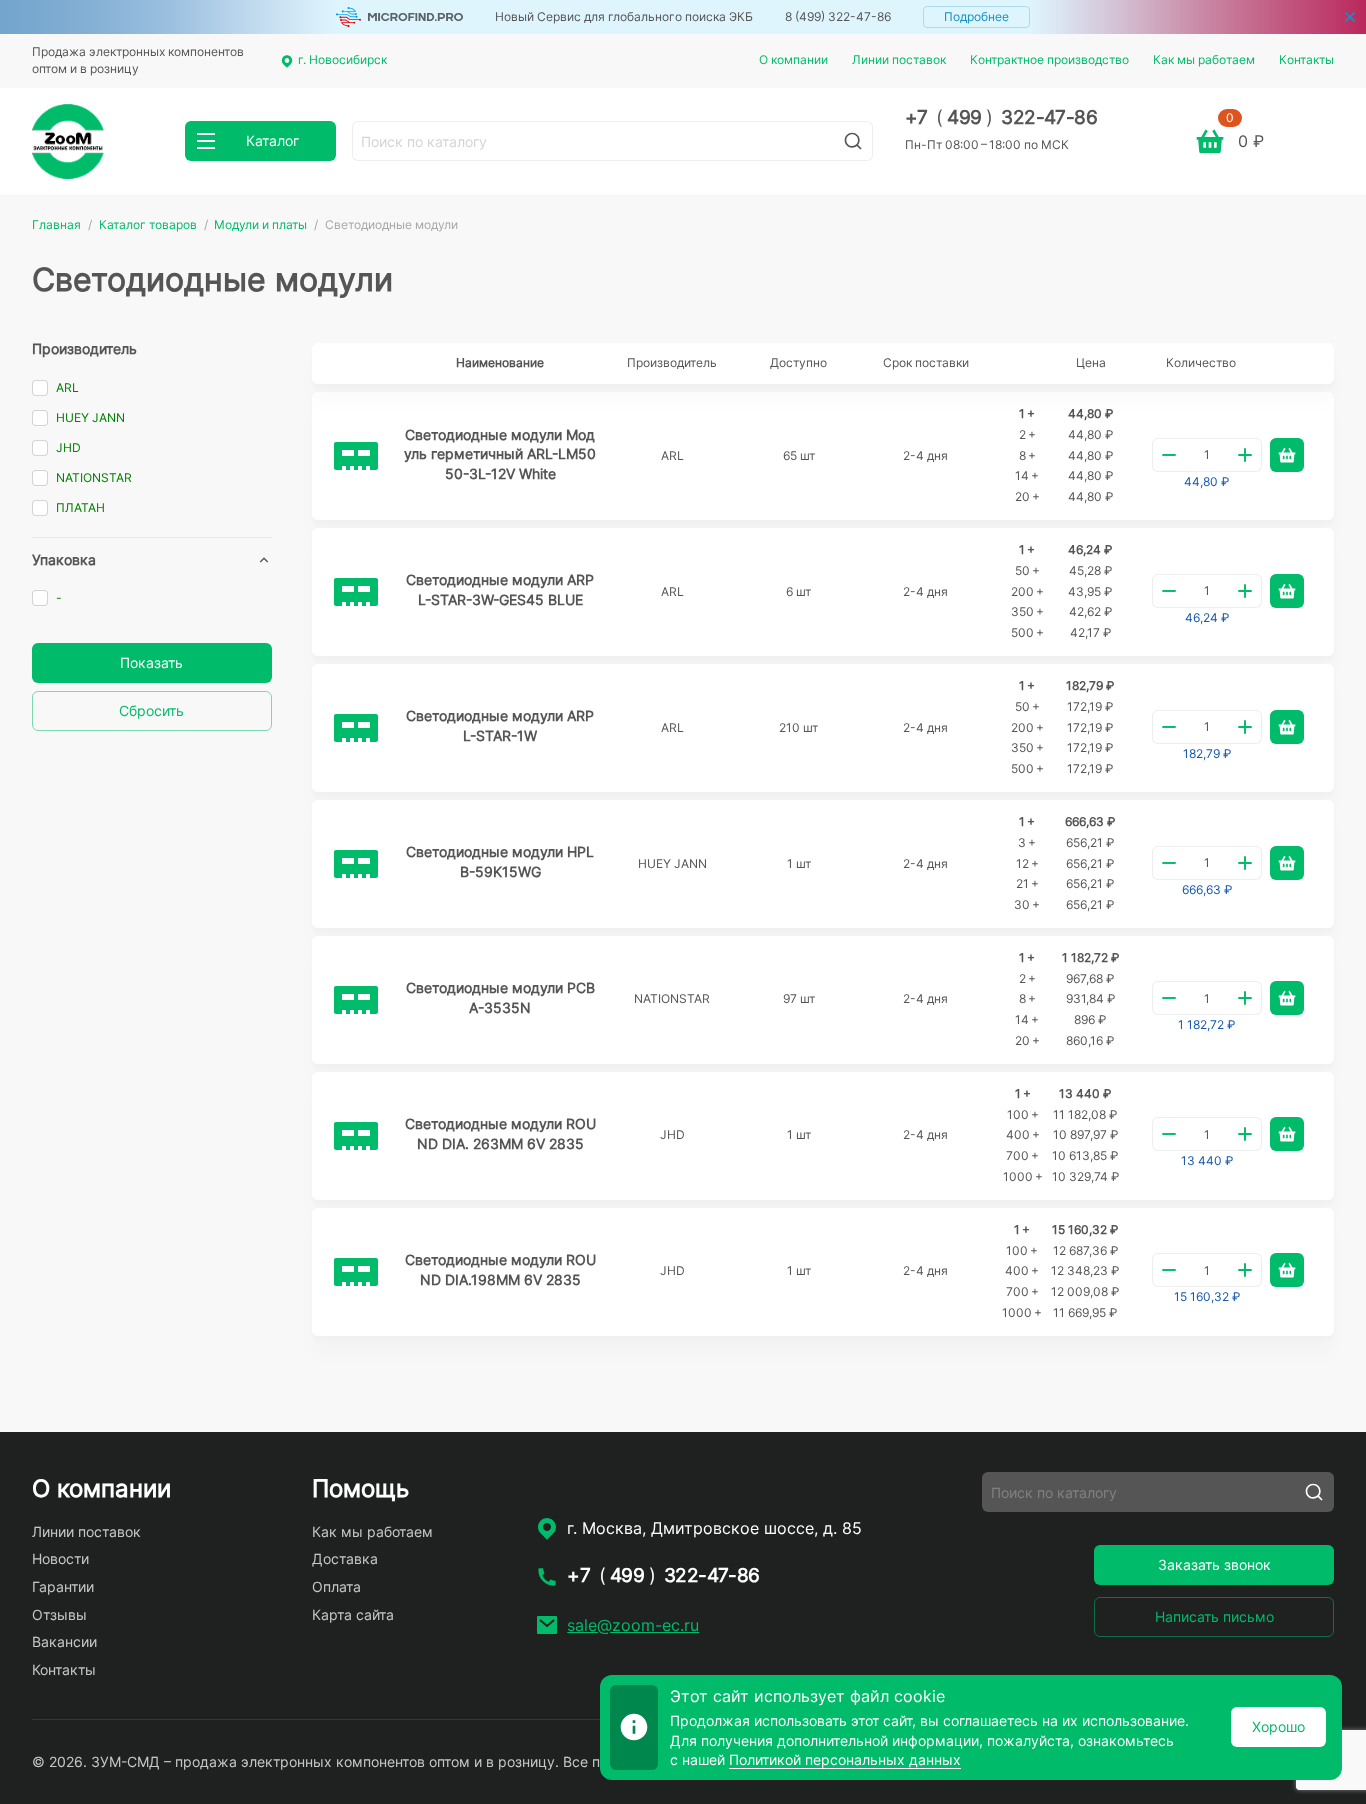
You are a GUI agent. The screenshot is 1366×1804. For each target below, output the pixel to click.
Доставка (345, 1558)
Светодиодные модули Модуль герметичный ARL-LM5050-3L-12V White (500, 454)
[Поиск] (853, 141)
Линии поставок (899, 59)
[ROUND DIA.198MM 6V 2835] (356, 1272)
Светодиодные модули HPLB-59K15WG (500, 861)
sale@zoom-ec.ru (633, 1625)
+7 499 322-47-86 (1001, 117)
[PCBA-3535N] (356, 1000)
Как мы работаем (1204, 59)
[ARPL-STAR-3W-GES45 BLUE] (356, 592)
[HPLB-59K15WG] (356, 864)
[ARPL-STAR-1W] (356, 728)
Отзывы (59, 1614)
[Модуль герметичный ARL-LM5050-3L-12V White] (356, 456)
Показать (151, 662)
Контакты (1306, 59)
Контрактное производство (1049, 59)
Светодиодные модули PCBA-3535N (500, 997)
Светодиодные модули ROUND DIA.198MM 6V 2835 (500, 1269)
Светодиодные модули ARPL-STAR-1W (500, 725)
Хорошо (1278, 1726)
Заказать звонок (1214, 1564)
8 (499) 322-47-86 (838, 16)
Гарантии (63, 1586)
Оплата (336, 1586)
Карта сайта (353, 1614)
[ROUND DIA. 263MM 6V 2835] (356, 1136)
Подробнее (976, 16)
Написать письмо (1214, 1616)
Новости (60, 1558)
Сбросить (151, 710)
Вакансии (64, 1641)
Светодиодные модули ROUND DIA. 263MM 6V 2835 (500, 1133)
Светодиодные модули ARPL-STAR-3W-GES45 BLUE (500, 589)
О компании (793, 59)
